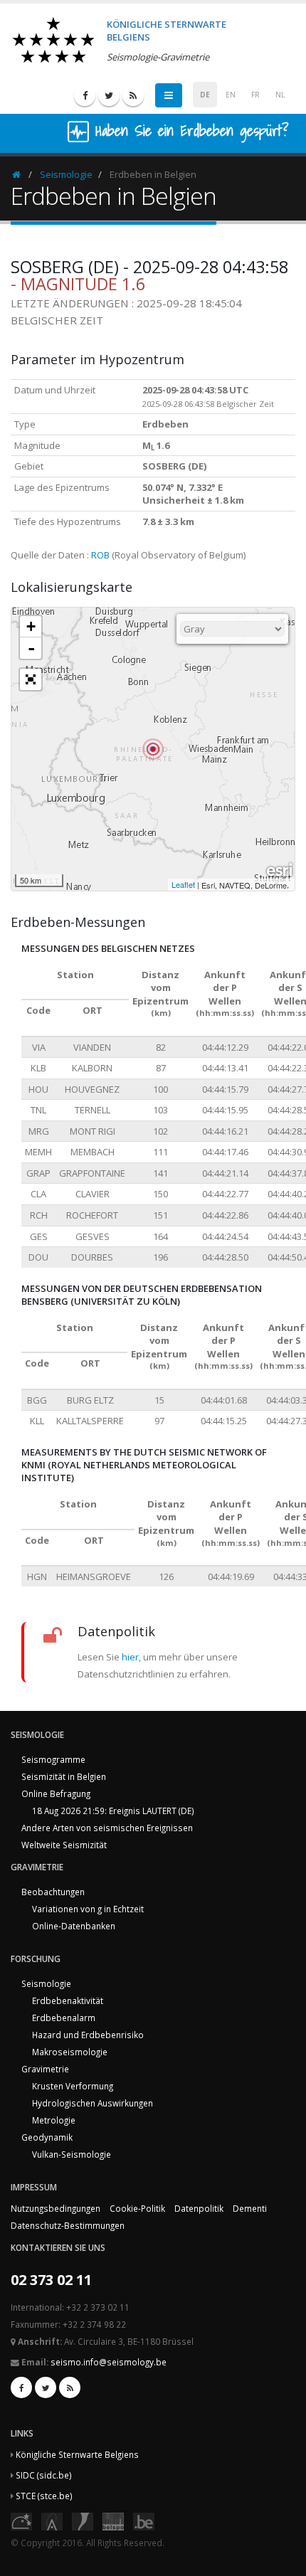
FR (255, 95)
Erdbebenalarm (64, 2018)
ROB (100, 555)
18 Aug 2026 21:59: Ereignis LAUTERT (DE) (113, 1811)
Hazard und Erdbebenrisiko (88, 2035)
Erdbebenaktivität (68, 2000)
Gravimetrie (45, 2069)
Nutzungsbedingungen (56, 2208)
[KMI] (83, 2520)
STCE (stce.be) (44, 2496)
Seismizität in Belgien (64, 1776)
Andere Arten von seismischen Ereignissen (107, 1828)
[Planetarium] (21, 2520)
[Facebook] (85, 95)
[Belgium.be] (144, 2520)
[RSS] (133, 95)
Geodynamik (47, 2137)
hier (130, 1657)
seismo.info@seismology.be (109, 2362)
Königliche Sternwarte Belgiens (77, 2454)
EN (231, 95)
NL (280, 95)
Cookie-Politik (137, 2208)
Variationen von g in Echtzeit (88, 1909)
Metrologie (54, 2120)
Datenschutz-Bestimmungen (68, 2225)
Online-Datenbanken (74, 1926)
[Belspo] (113, 2520)
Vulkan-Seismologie (72, 2154)
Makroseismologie (70, 2052)
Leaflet (183, 884)
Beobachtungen (53, 1892)
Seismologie (66, 174)
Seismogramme (53, 1759)
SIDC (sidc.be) (44, 2475)
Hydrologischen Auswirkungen (93, 2103)
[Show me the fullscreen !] (31, 679)
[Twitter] (109, 95)
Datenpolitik (199, 2208)
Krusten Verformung (73, 2086)
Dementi (250, 2208)
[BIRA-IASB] (52, 2520)
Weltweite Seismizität (64, 1845)
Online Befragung (56, 1793)
